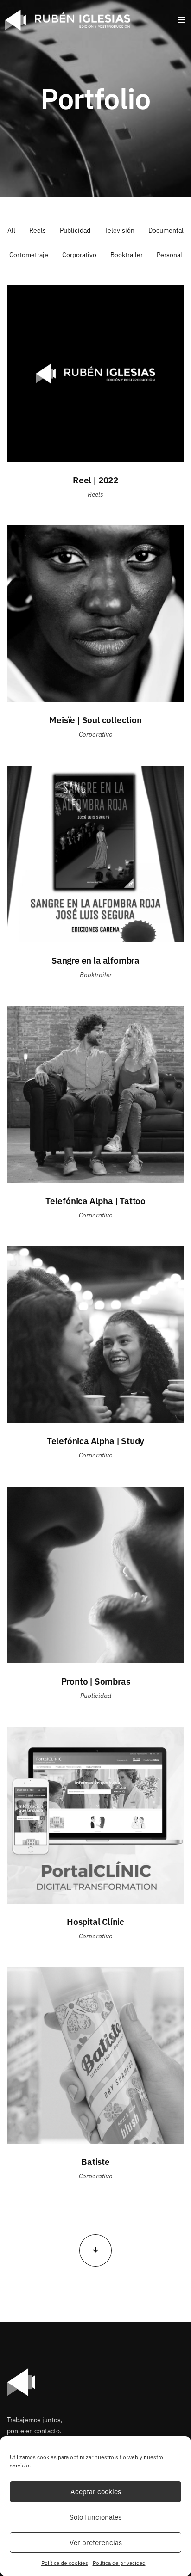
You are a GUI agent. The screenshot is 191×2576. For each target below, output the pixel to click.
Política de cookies (65, 2563)
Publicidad (75, 230)
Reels (38, 230)
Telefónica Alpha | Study (95, 1441)
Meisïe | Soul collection (95, 720)
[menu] (182, 20)
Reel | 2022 (95, 480)
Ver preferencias (96, 2542)
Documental (166, 230)
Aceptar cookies (96, 2492)
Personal (169, 255)
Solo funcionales (95, 2517)
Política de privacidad (119, 2563)
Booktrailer (127, 255)
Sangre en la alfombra (95, 960)
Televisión (119, 230)
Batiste (95, 2161)
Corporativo (79, 255)
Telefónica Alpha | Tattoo (95, 1201)
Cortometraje (29, 255)
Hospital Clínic (95, 1921)
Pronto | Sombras (96, 1681)
